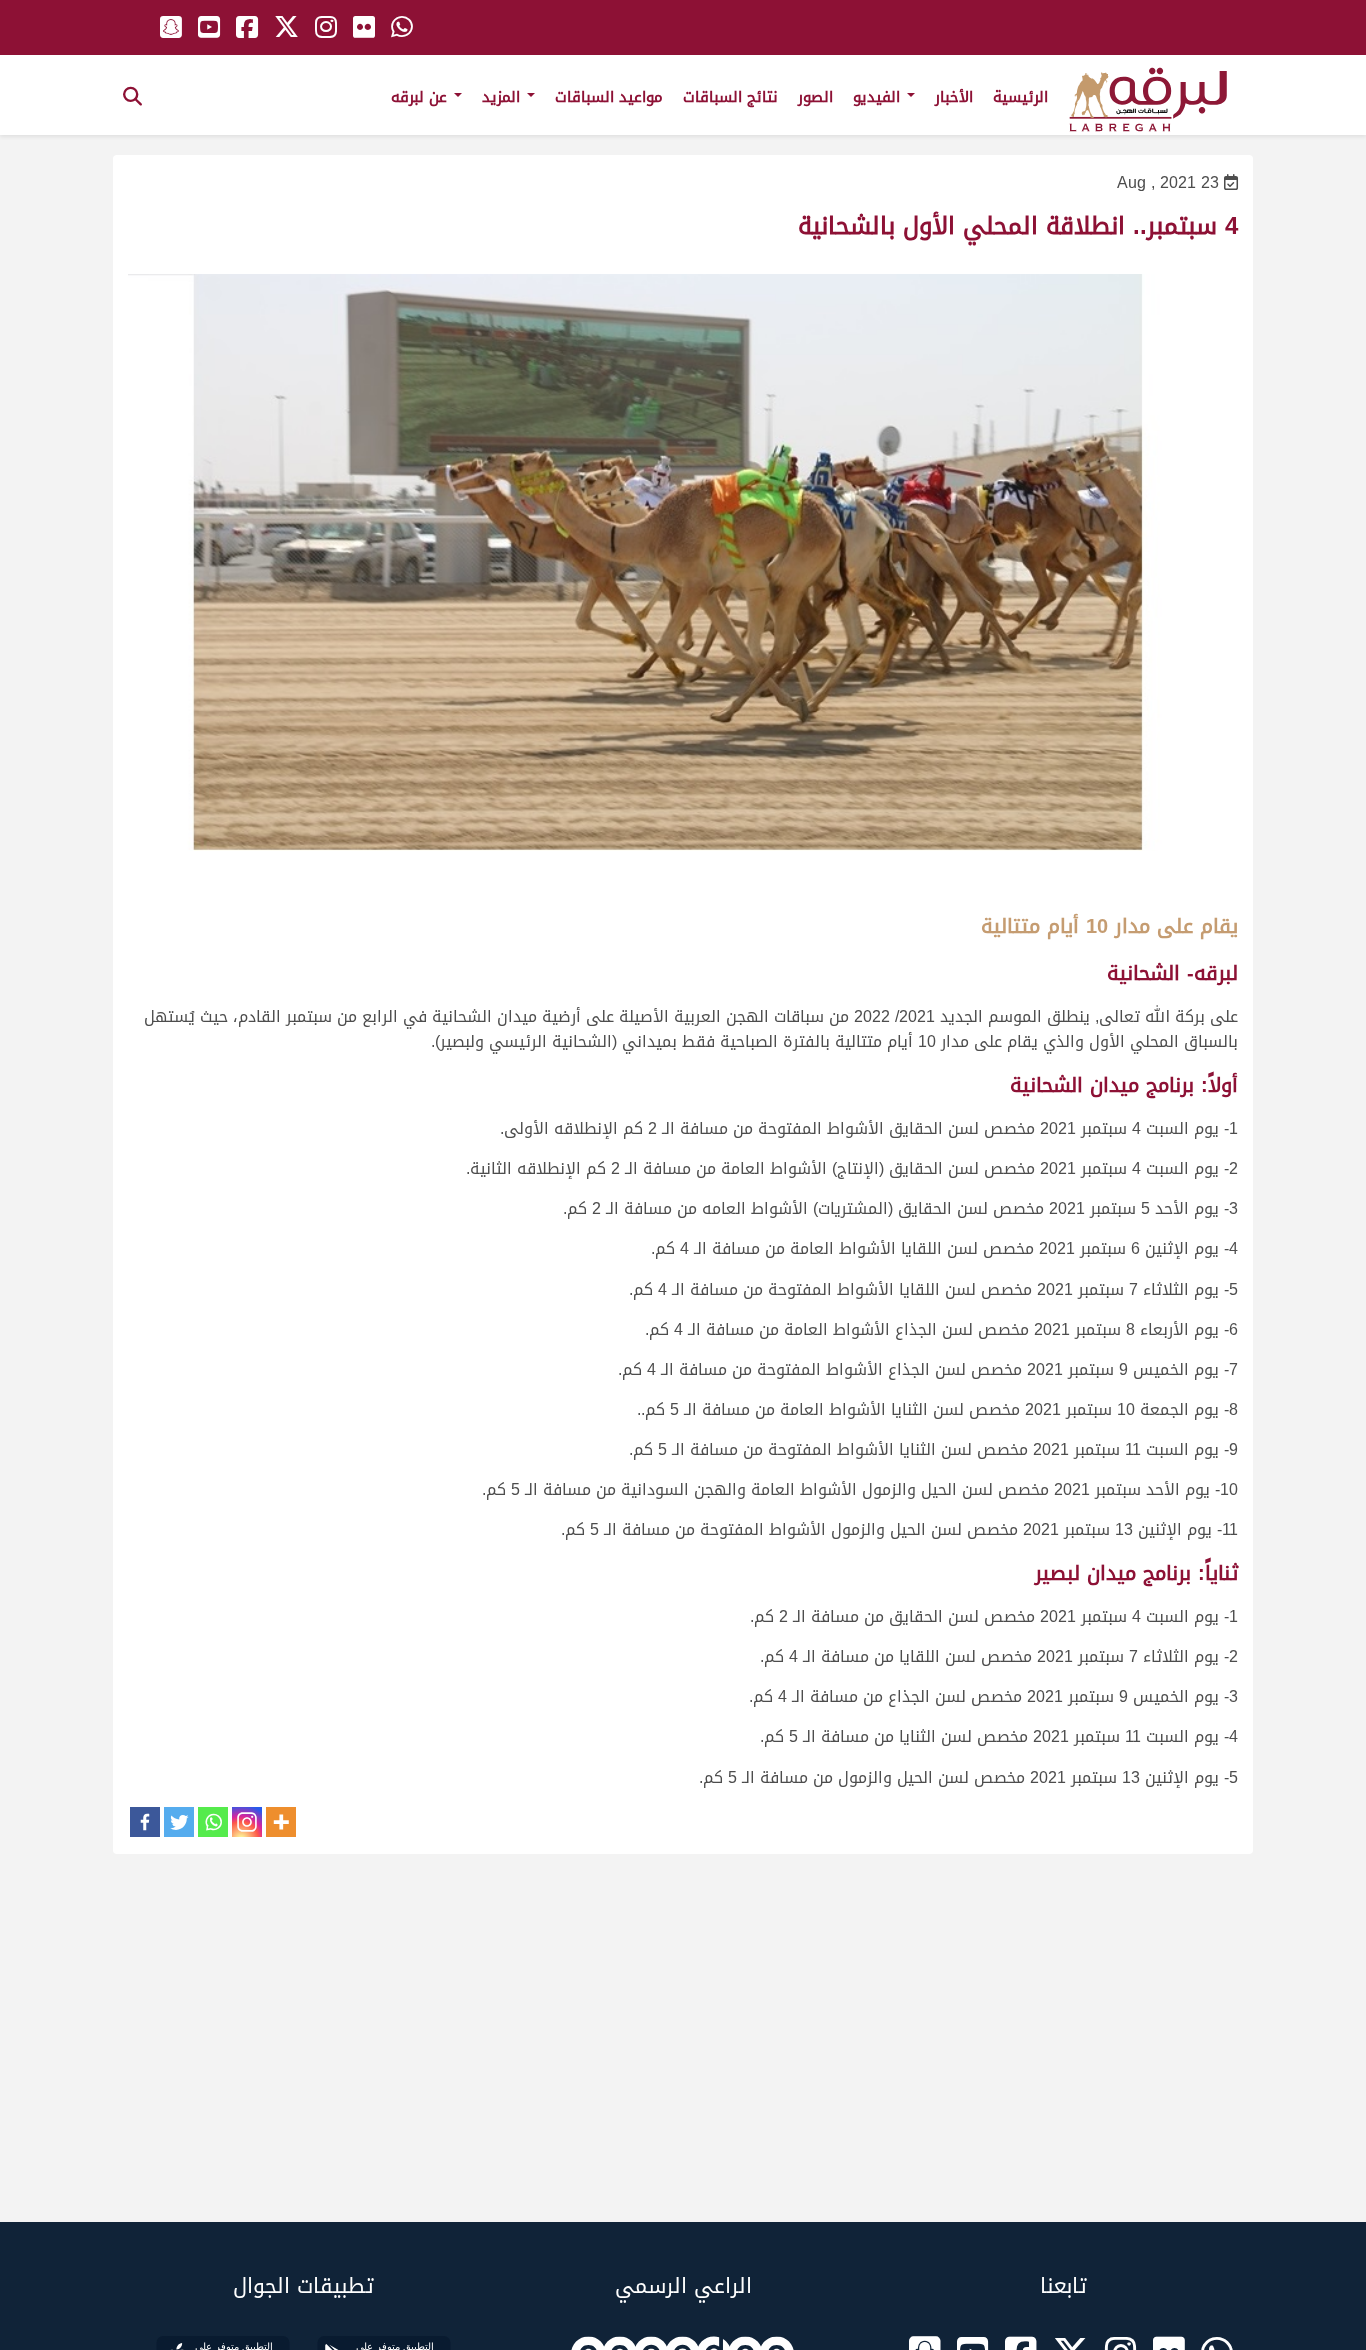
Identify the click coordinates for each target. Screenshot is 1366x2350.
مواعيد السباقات (609, 97)
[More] (281, 1822)
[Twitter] (179, 1822)
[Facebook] (145, 1822)
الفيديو (879, 97)
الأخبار (954, 97)
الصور (815, 97)
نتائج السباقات (730, 97)
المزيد (503, 97)
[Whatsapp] (213, 1822)
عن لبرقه (421, 97)
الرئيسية (1020, 97)
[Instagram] (247, 1822)
